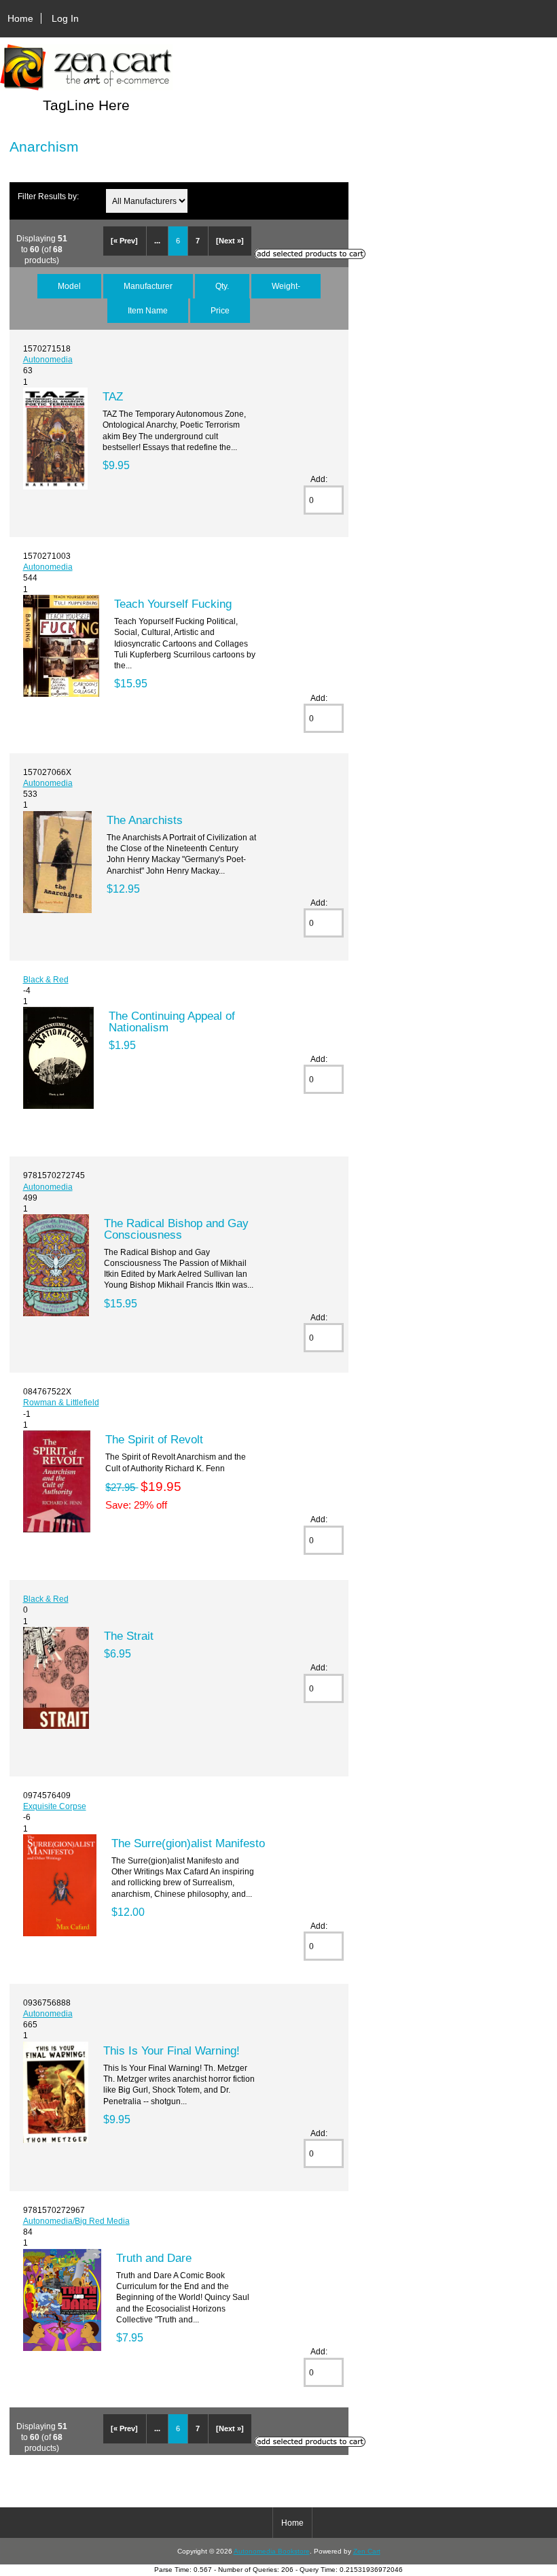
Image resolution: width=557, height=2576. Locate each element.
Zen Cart (367, 2551)
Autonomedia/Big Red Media (76, 2221)
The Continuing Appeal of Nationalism (172, 1021)
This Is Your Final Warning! (172, 2050)
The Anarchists (145, 820)
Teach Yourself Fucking (173, 604)
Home (20, 18)
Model (69, 286)
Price (220, 310)
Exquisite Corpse (55, 1806)
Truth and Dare (154, 2258)
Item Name (148, 310)
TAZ (113, 396)
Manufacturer (148, 286)
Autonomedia (48, 359)
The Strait (129, 1636)
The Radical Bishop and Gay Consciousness (176, 1229)
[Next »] (230, 241)
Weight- (286, 286)
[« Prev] (124, 241)
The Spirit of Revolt (154, 1439)
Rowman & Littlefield (61, 1402)
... (157, 241)
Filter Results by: (48, 196)
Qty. (222, 286)
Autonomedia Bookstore (272, 2551)
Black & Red (46, 979)
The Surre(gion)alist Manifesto (188, 1843)
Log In (65, 18)
